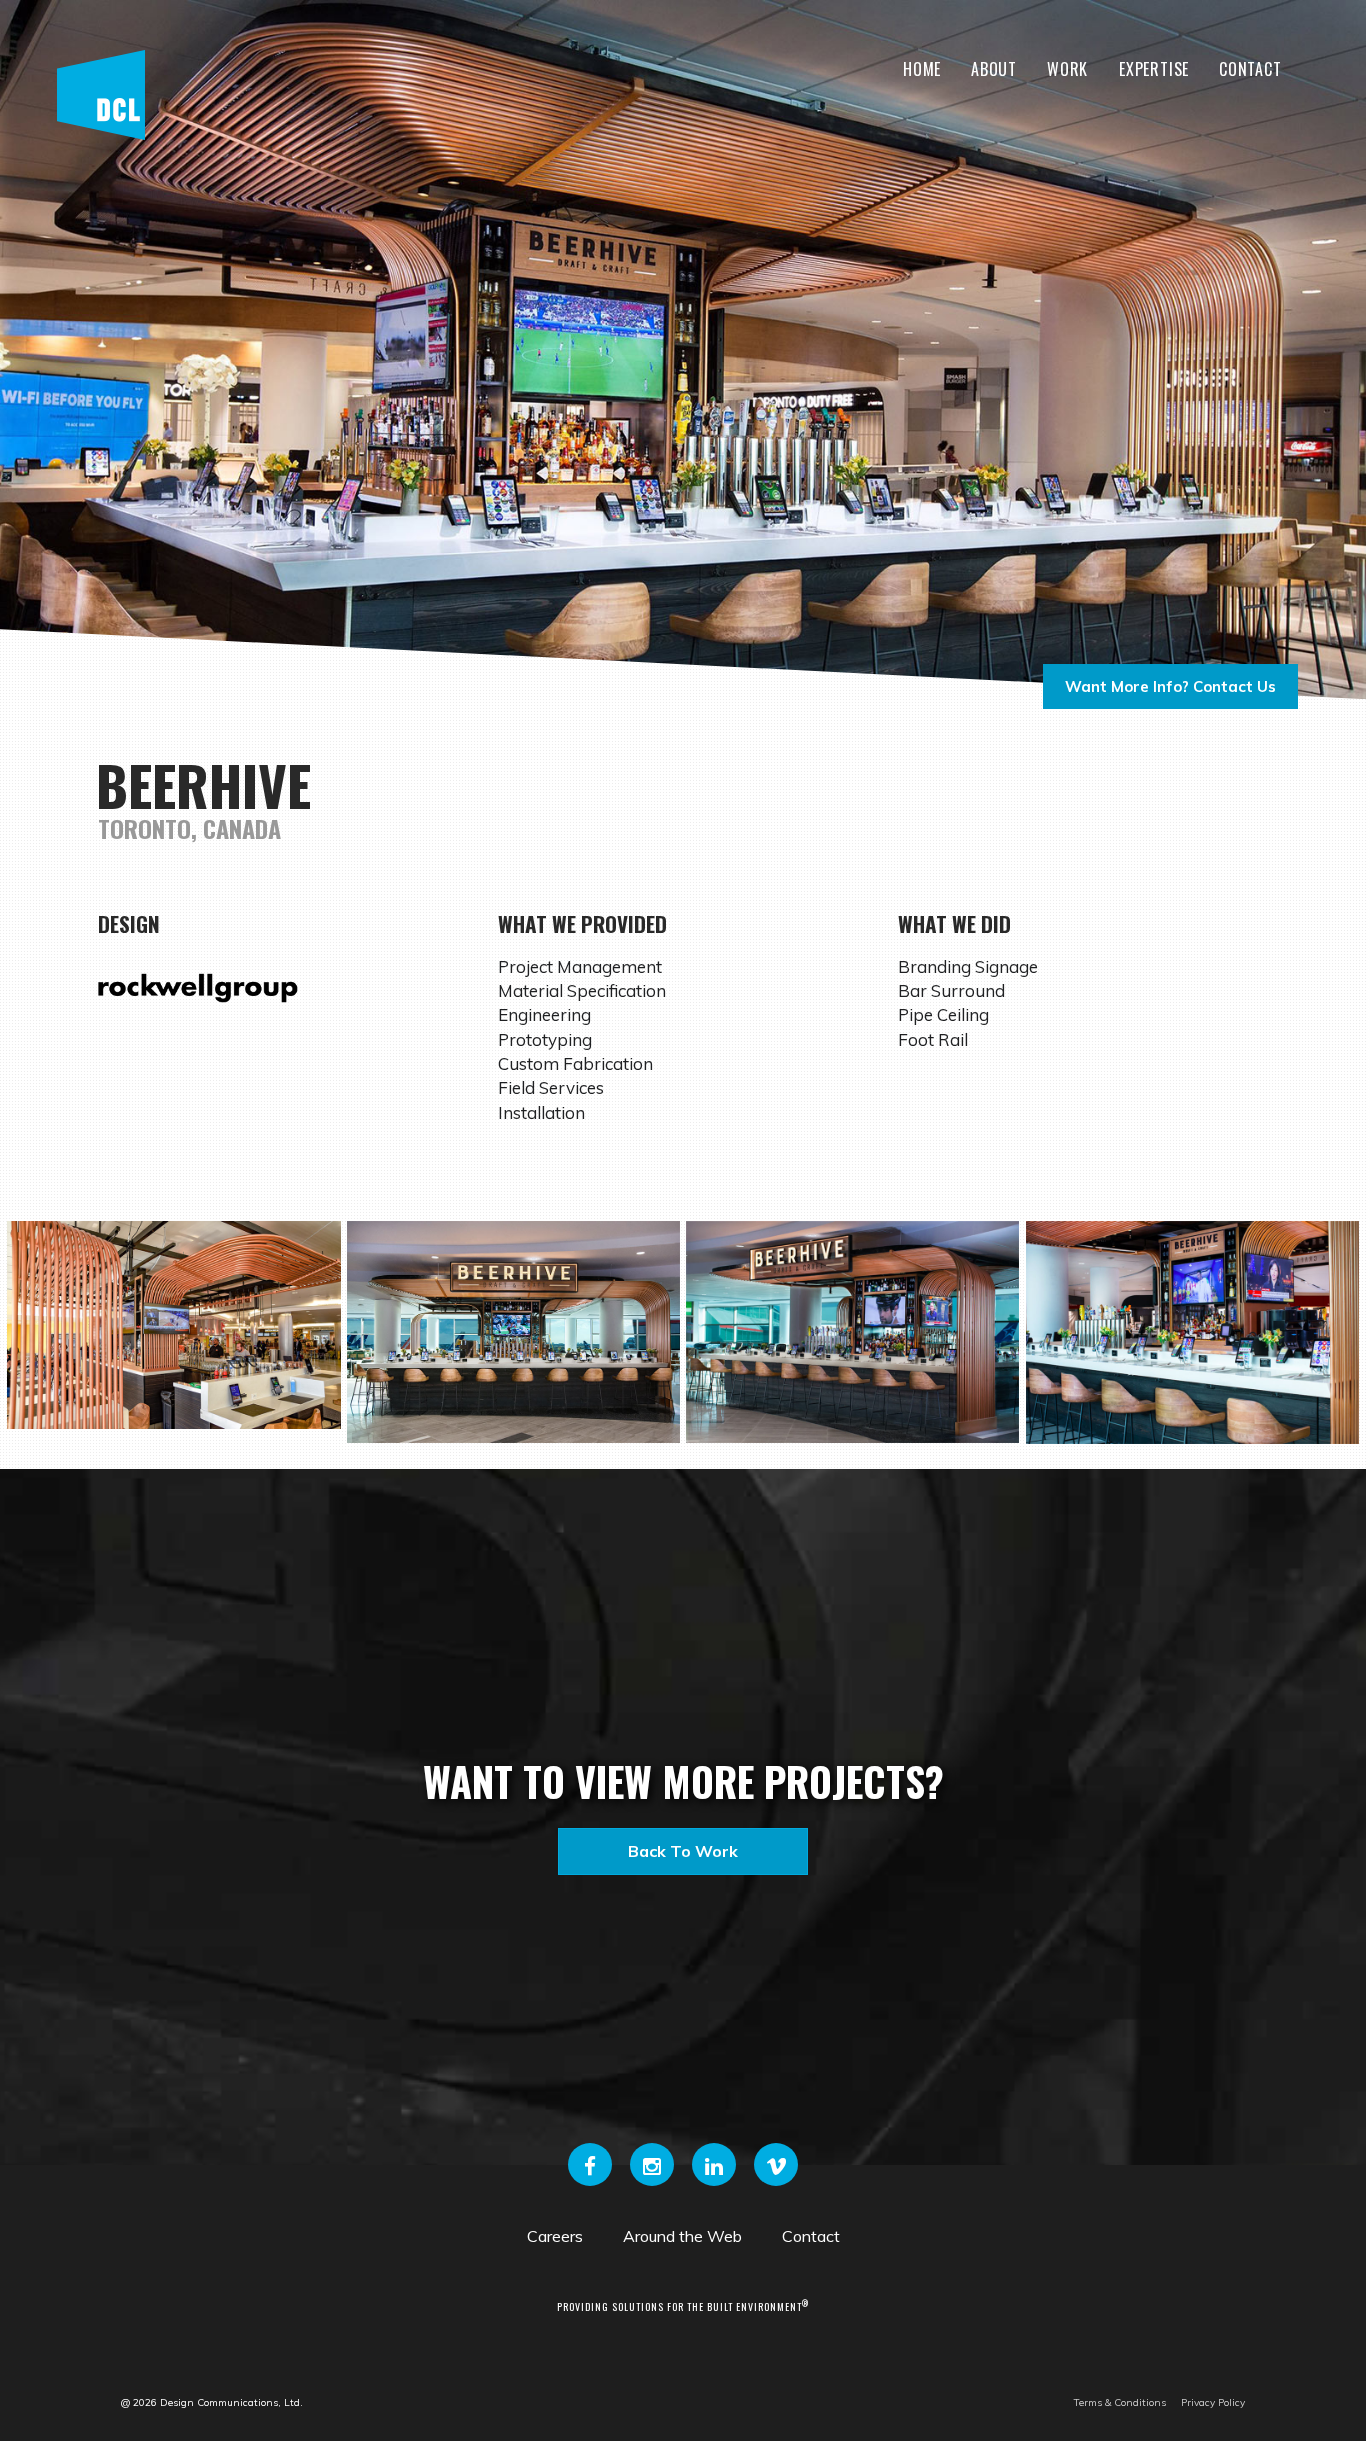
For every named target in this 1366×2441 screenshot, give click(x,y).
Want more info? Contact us (1170, 686)
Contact (1250, 69)
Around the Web (682, 2236)
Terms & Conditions (1120, 2402)
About (994, 69)
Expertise (1154, 69)
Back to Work (683, 1851)
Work (1067, 69)
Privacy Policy (1213, 2402)
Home (922, 69)
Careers (555, 2236)
